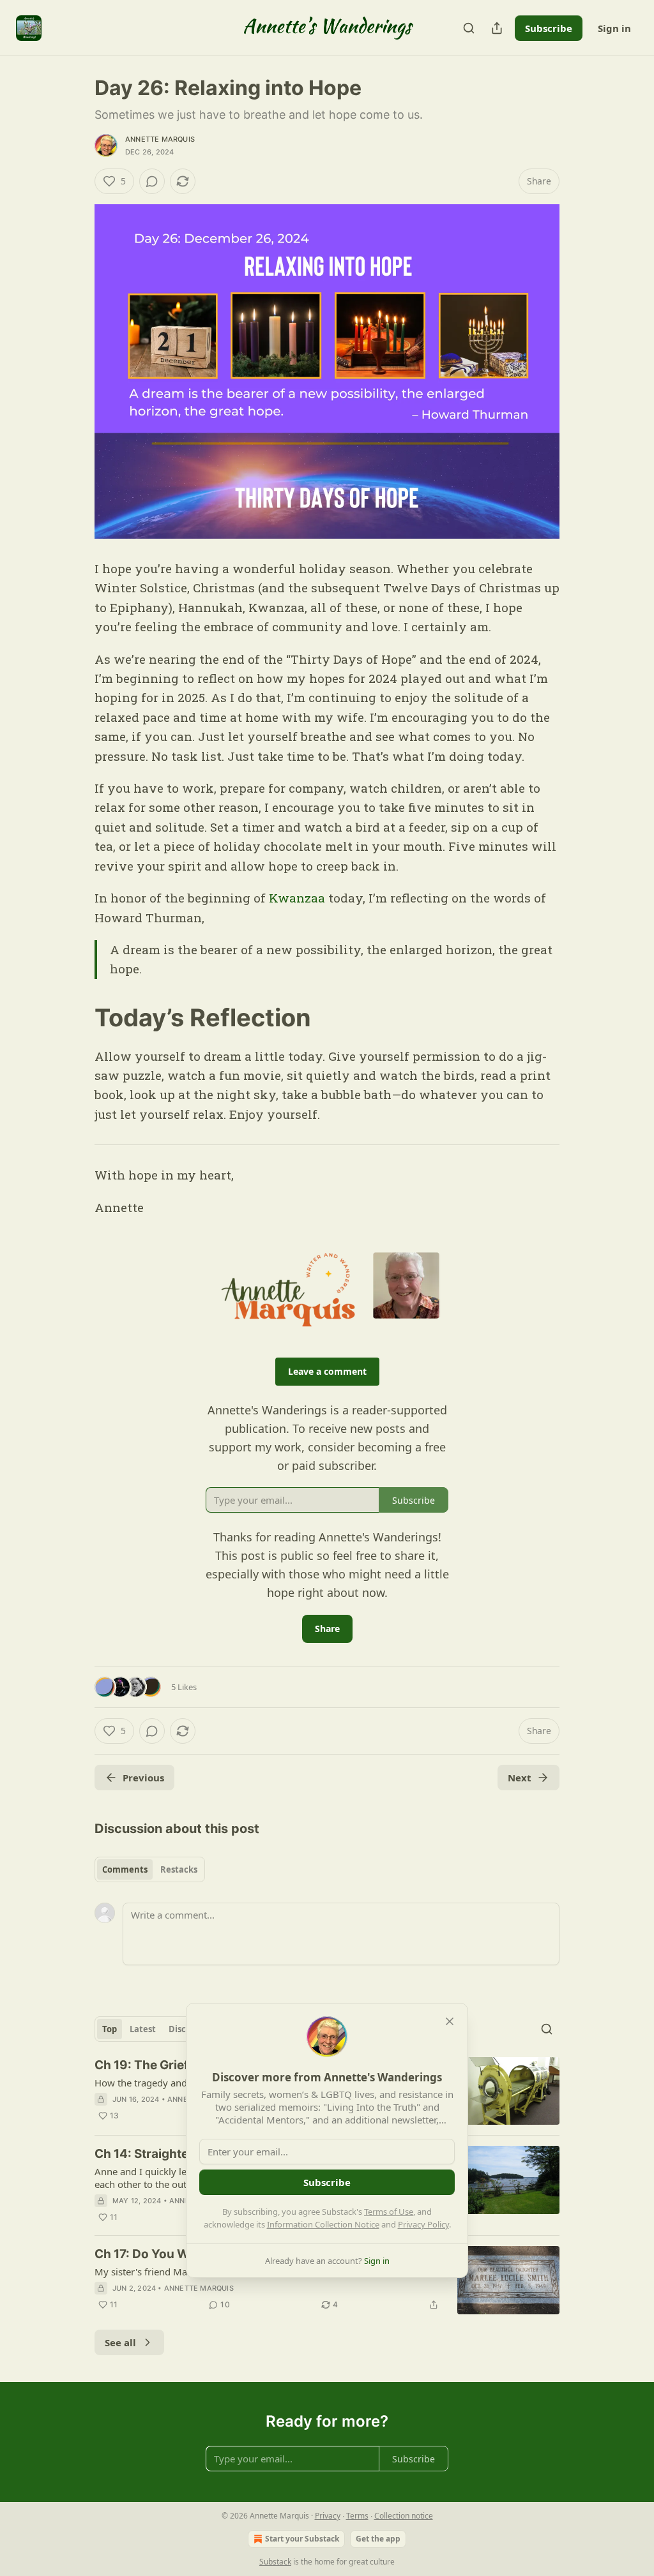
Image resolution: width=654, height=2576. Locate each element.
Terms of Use (389, 2212)
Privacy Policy (423, 2224)
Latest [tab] (143, 2029)
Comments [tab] (125, 1869)
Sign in (614, 28)
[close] (450, 2021)
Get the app (378, 2539)
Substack (275, 2562)
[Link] (77, 1017)
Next (520, 1778)
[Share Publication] (497, 28)
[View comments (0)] (152, 181)
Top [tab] (110, 2029)
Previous (143, 1778)
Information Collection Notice (323, 2224)
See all (120, 2342)
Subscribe (549, 28)
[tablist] (150, 1869)
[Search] (469, 28)
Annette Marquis (160, 139)
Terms (357, 2516)
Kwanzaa (299, 898)
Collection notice (404, 2516)
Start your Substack (302, 2539)
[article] (327, 2280)
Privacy (328, 2516)
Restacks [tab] (179, 1869)
